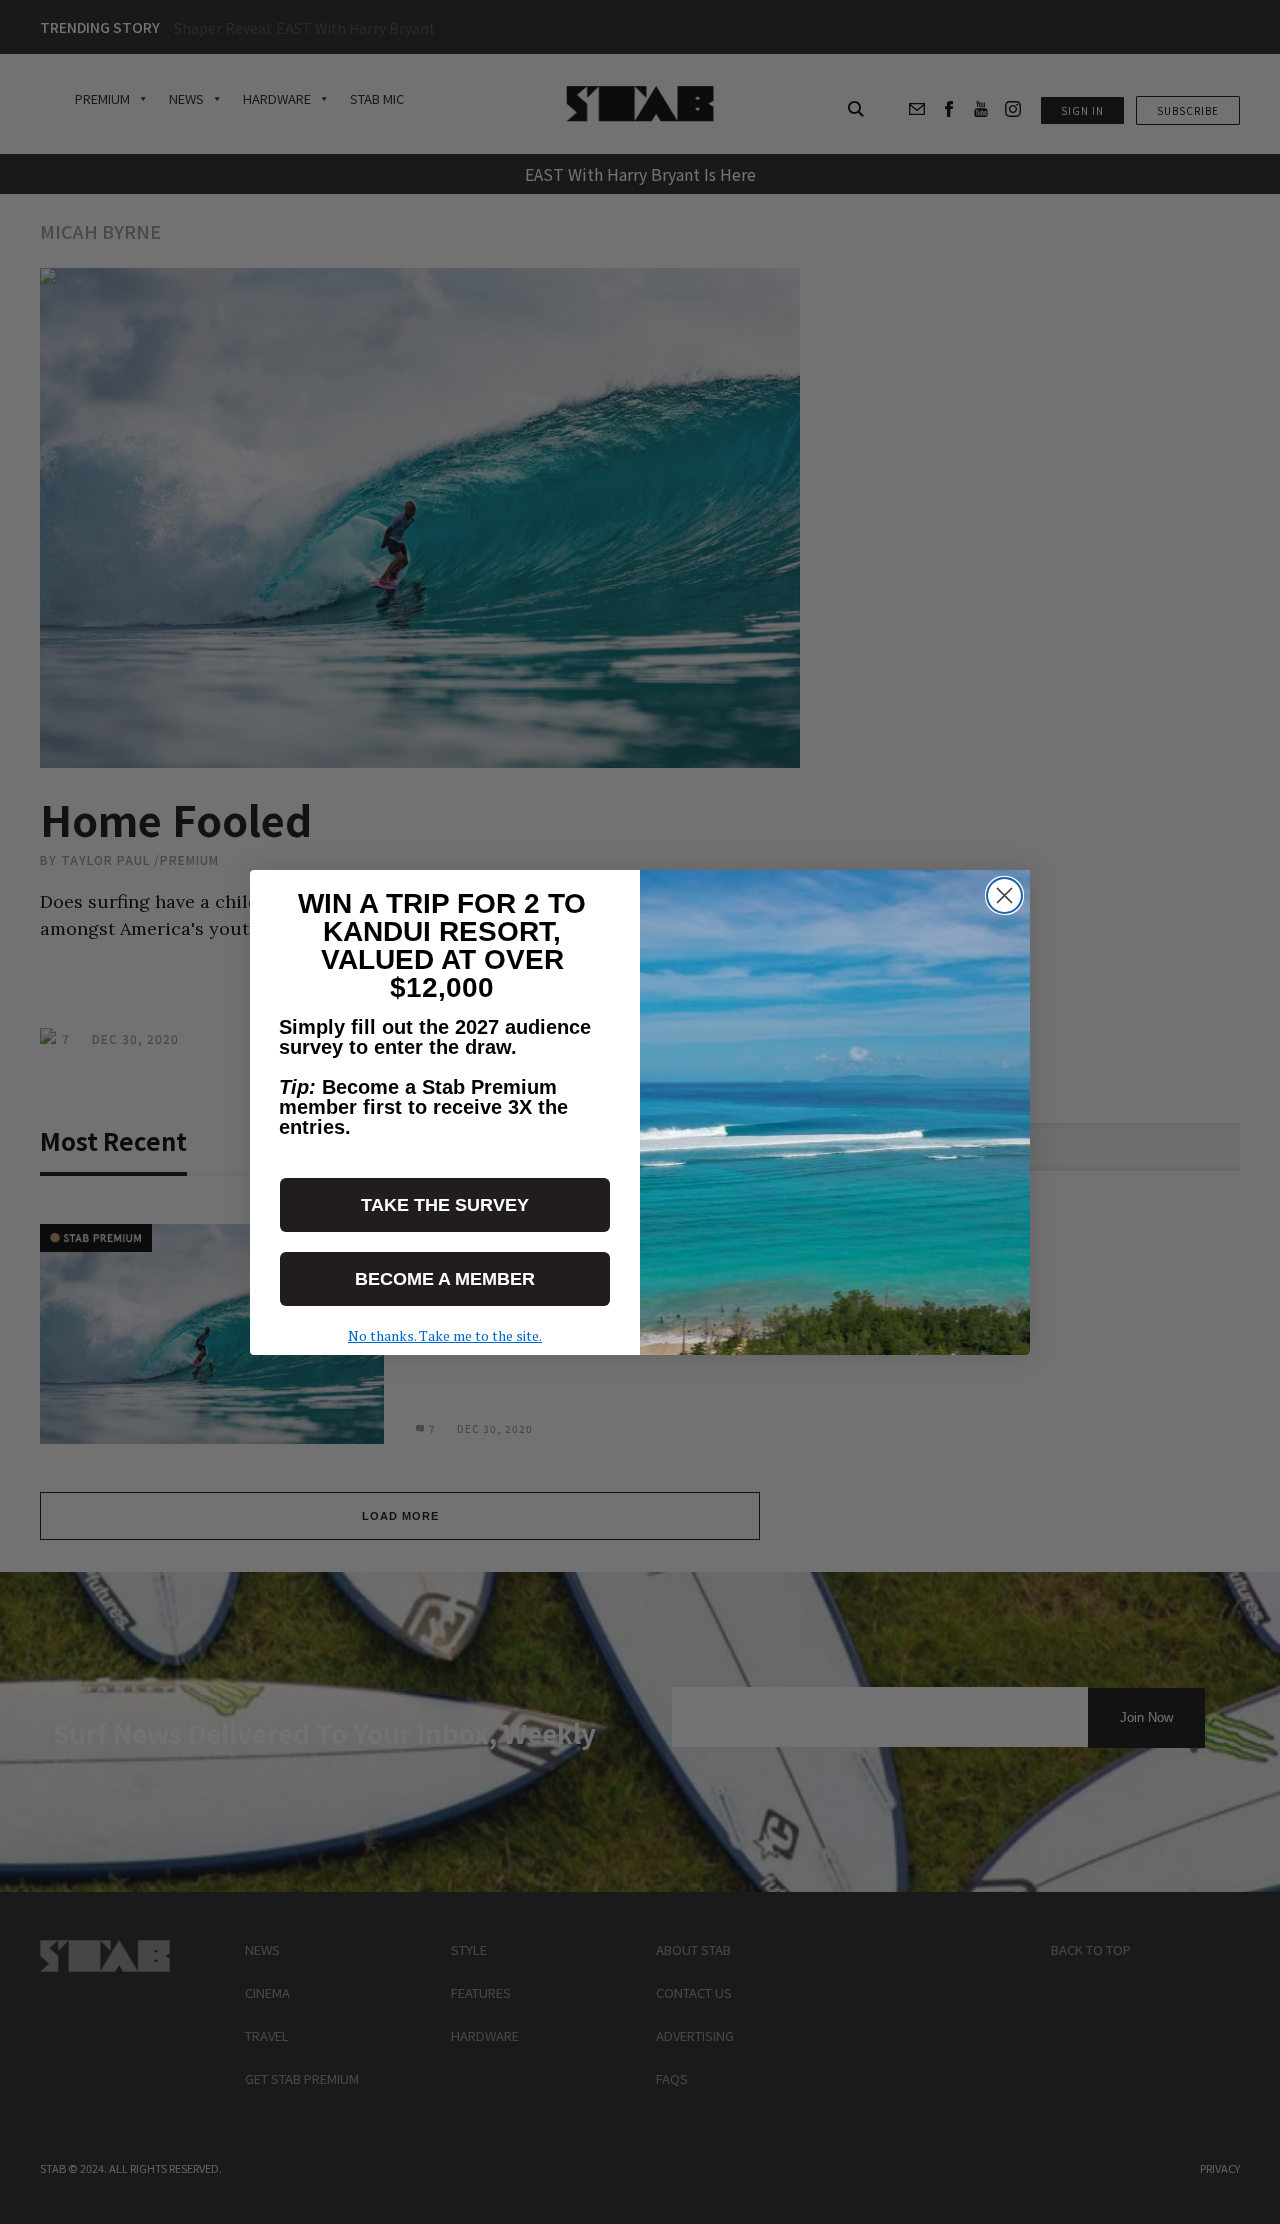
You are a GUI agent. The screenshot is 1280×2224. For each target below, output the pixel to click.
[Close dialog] (1004, 895)
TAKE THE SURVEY (445, 1205)
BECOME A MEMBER (445, 1279)
